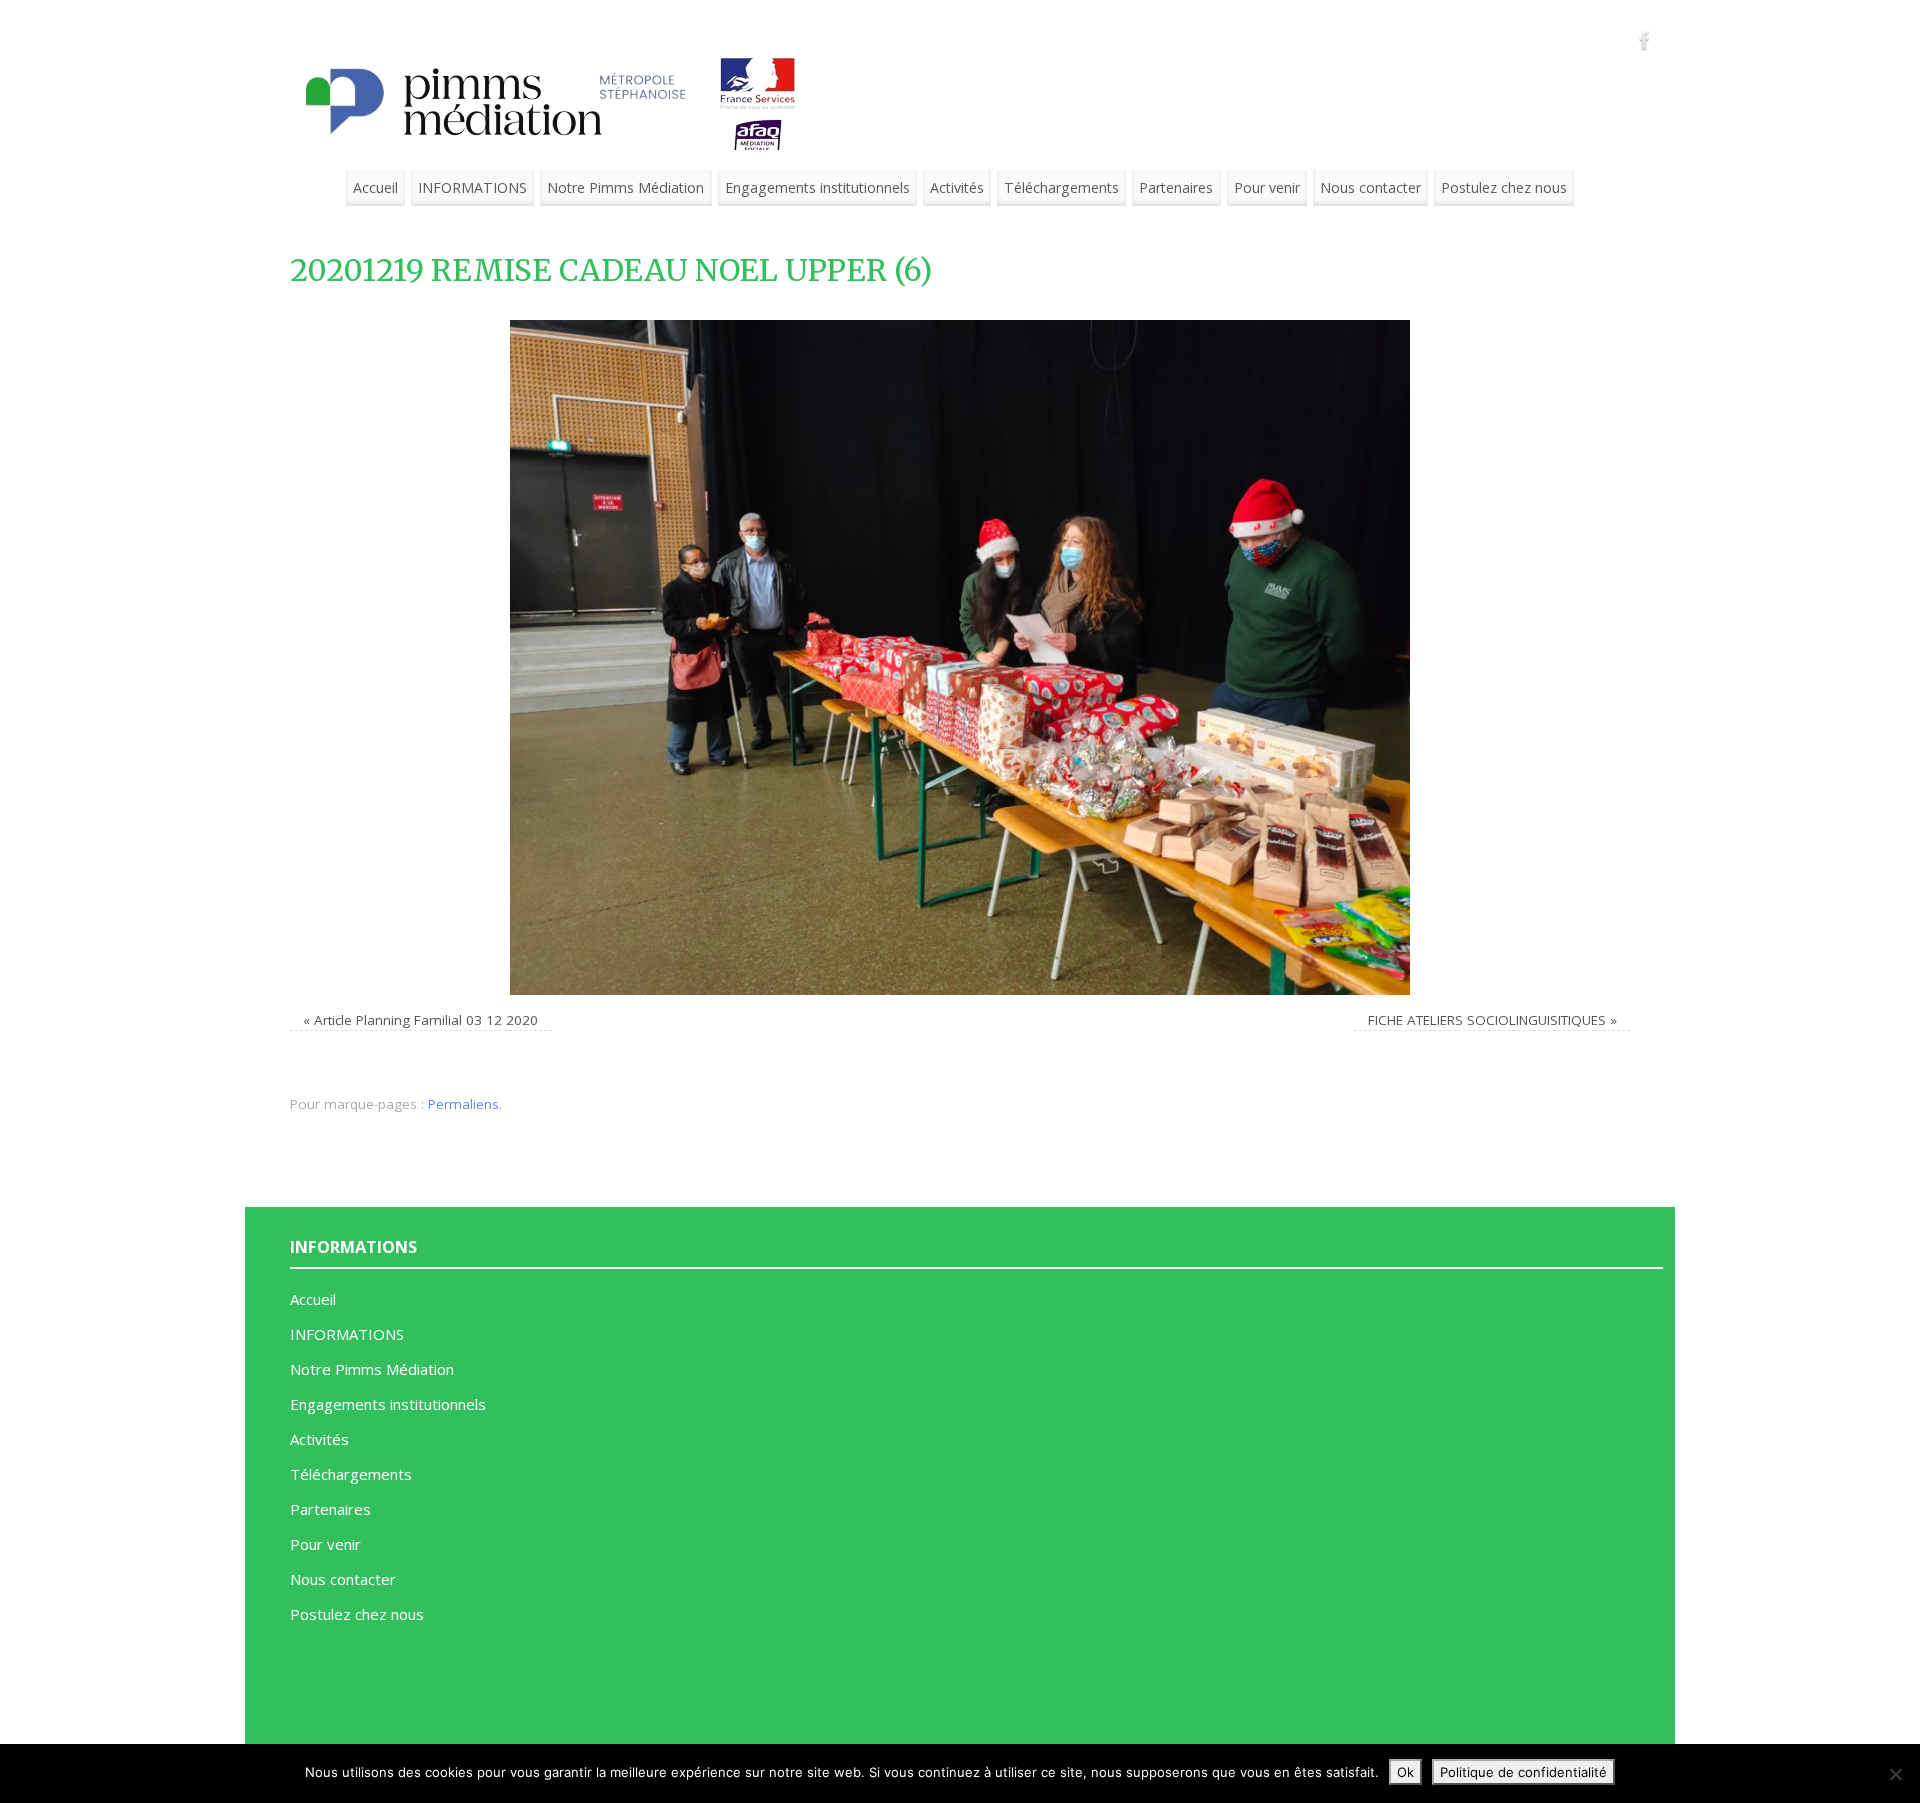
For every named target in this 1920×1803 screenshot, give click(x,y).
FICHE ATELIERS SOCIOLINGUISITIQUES (1487, 1020)
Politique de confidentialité (1523, 1772)
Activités (957, 187)
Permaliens (463, 1104)
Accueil (375, 187)
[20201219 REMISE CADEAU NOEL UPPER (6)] (960, 657)
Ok (1405, 1772)
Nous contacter (1370, 187)
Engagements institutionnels (817, 187)
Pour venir (1267, 187)
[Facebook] (1645, 40)
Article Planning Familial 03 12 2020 (426, 1020)
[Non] (1895, 1774)
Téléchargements (1061, 187)
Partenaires (1176, 187)
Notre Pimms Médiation (625, 187)
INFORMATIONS (472, 187)
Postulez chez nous (1504, 187)
